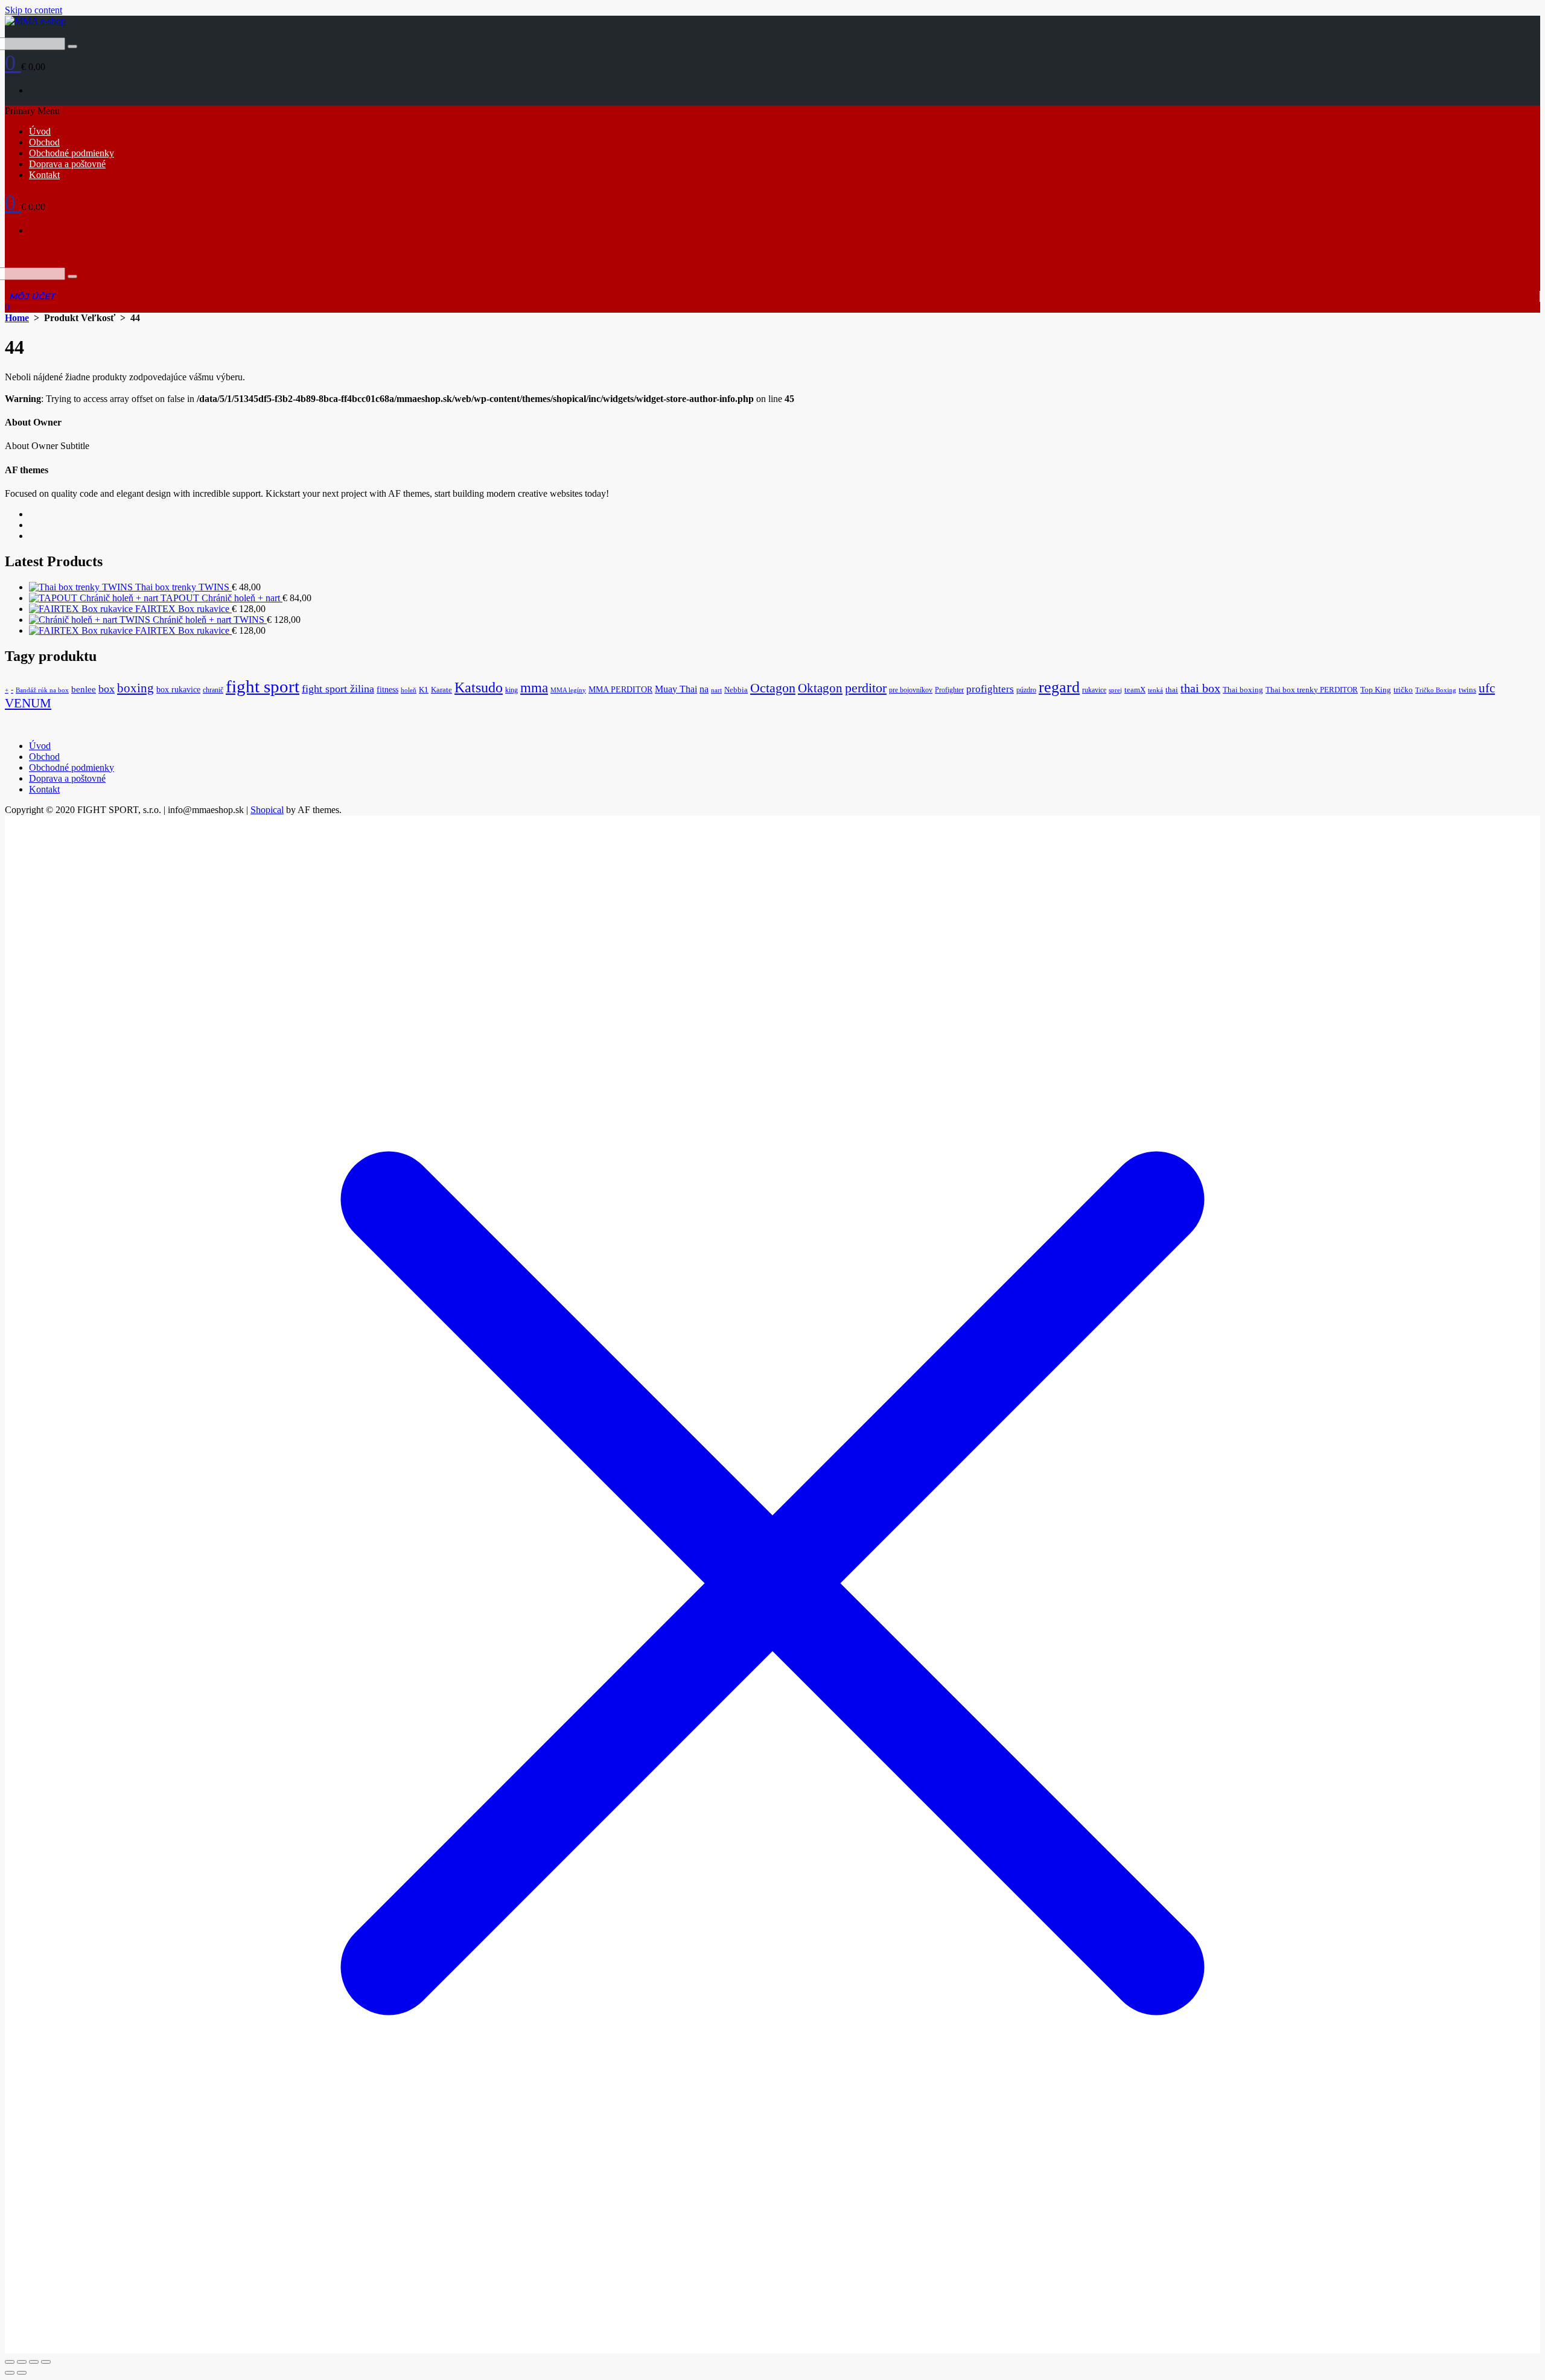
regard (1059, 687)
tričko (1403, 690)
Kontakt (44, 175)
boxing (135, 688)
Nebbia (736, 690)
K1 (424, 690)
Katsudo (479, 688)
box (107, 689)
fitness (387, 690)
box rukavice (178, 689)
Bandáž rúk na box (42, 690)
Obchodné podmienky (72, 153)
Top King (1376, 690)
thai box (1200, 688)
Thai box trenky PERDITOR (1312, 690)
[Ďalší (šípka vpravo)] (22, 2373)
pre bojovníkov (911, 690)
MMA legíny (568, 690)
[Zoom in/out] (10, 2362)
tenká (1155, 690)
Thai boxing (1243, 690)
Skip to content (33, 10)
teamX (1135, 690)
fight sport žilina (338, 689)
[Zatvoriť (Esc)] (46, 2362)
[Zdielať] (34, 2362)
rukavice (1094, 690)
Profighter (949, 690)
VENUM (28, 703)
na (704, 689)
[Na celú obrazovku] (22, 2362)
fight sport (263, 686)
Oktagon (820, 688)
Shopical (267, 810)
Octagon (773, 688)
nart (716, 690)
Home (17, 318)
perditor (866, 688)
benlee (84, 689)
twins (1467, 690)
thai (1172, 690)
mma (534, 688)
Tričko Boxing (1436, 690)
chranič (213, 690)
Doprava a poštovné (67, 164)
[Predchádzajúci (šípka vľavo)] (10, 2373)
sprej (1115, 690)
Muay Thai (676, 689)
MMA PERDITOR (620, 689)
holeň (409, 690)
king (511, 690)
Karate (441, 690)
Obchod (44, 142)
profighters (990, 689)
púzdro (1026, 690)
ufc (1487, 688)
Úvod (40, 131)
